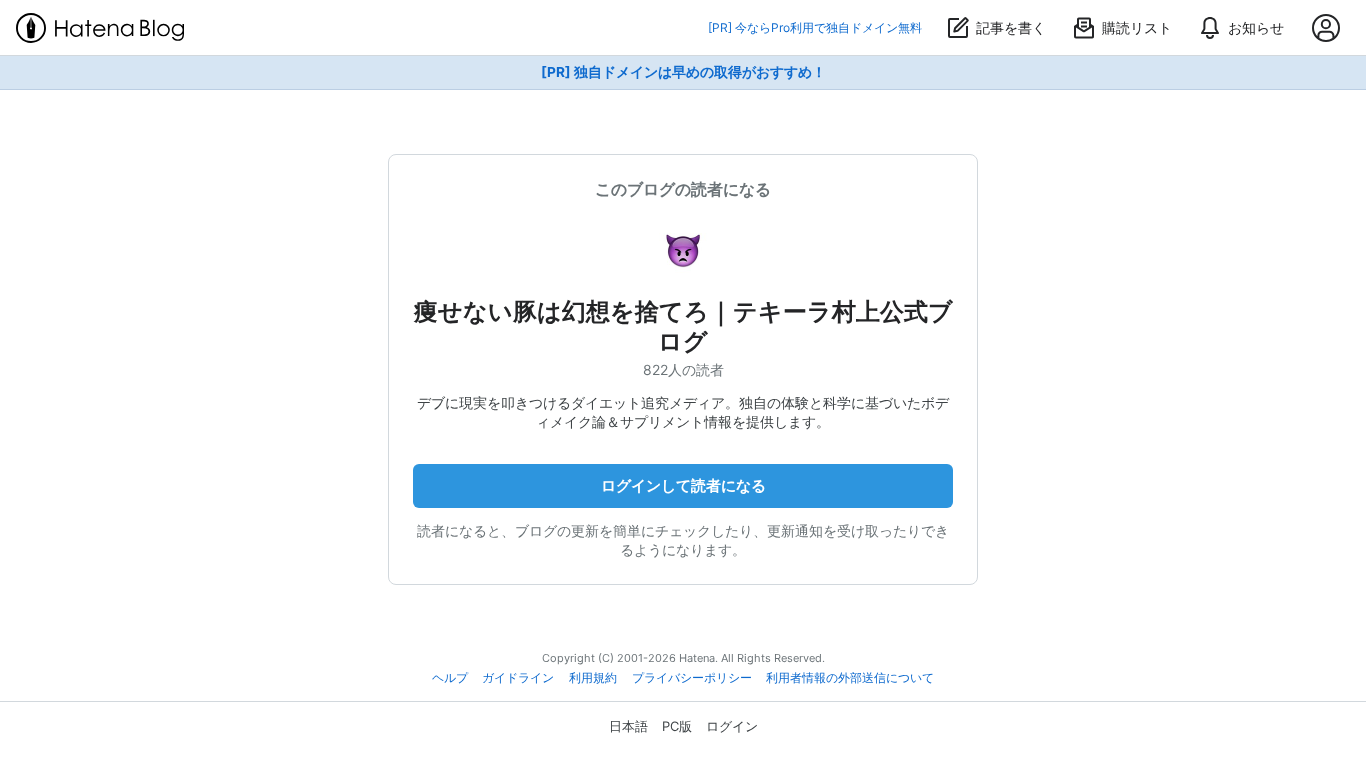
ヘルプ (450, 678)
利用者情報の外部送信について (850, 678)
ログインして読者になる (683, 485)
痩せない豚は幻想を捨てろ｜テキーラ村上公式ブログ (683, 326)
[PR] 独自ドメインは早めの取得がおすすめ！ (683, 72)
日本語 (628, 726)
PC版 (677, 726)
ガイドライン (518, 678)
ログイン (732, 726)
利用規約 (593, 678)
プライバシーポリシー (692, 678)
